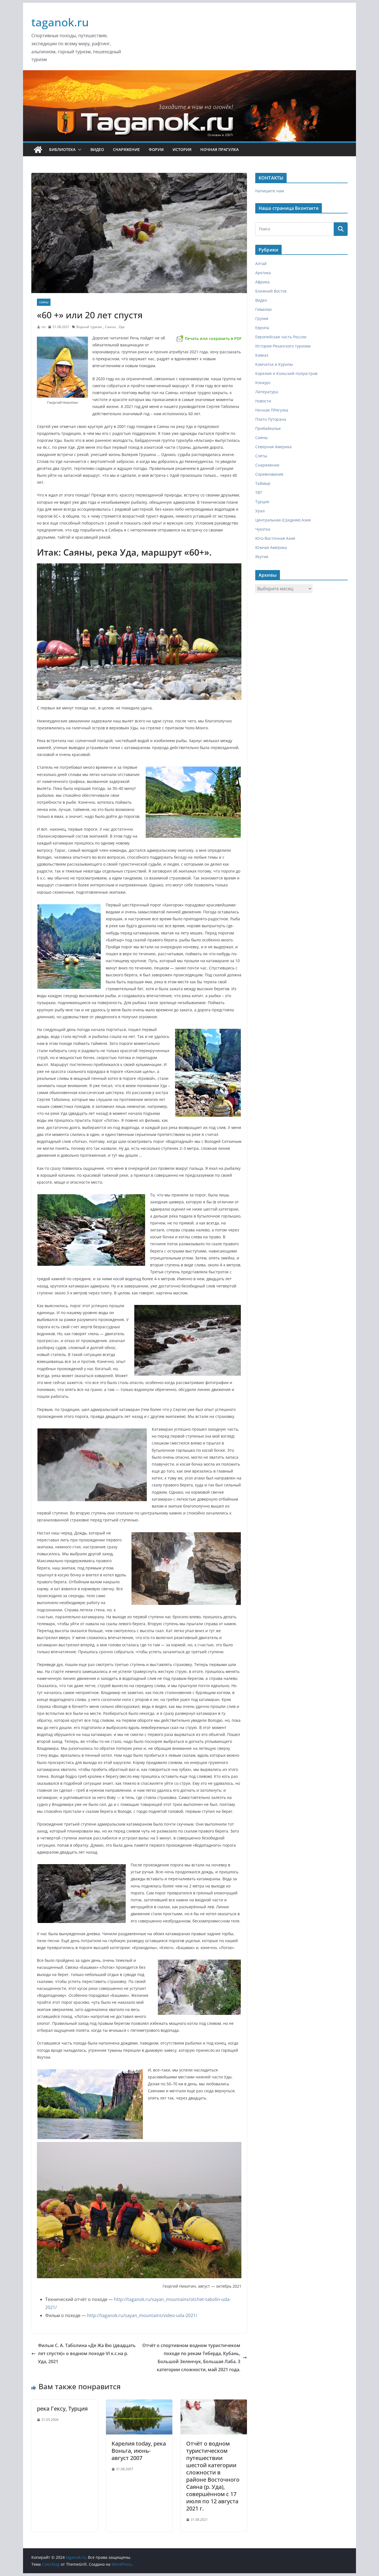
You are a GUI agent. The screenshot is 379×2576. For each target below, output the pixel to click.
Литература (267, 392)
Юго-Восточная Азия (275, 538)
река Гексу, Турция (62, 2409)
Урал (260, 511)
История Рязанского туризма (283, 346)
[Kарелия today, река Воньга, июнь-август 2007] (139, 2403)
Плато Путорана (271, 419)
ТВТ (259, 492)
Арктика (263, 273)
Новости (263, 401)
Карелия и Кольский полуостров (286, 373)
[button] (79, 150)
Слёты (261, 456)
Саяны (44, 302)
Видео (97, 149)
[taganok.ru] (38, 150)
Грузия (262, 318)
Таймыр (263, 483)
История (182, 149)
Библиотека (62, 149)
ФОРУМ (156, 149)
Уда (122, 327)
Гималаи (263, 309)
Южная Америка (271, 547)
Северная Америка (273, 447)
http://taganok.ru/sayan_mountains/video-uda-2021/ (142, 2315)
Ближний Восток (271, 291)
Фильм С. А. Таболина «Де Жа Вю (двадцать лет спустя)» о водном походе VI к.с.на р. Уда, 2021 (87, 2353)
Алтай (261, 264)
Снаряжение (126, 149)
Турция (262, 502)
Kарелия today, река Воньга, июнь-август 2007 (139, 2451)
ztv (44, 327)
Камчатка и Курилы (274, 364)
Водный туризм (89, 327)
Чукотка (263, 529)
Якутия (262, 557)
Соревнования (269, 474)
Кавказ (262, 355)
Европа (262, 328)
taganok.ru (60, 22)
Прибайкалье (268, 428)
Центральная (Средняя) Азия (283, 520)
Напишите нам (270, 191)
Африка (262, 282)
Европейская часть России (281, 337)
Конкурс (263, 383)
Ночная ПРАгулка (219, 149)
